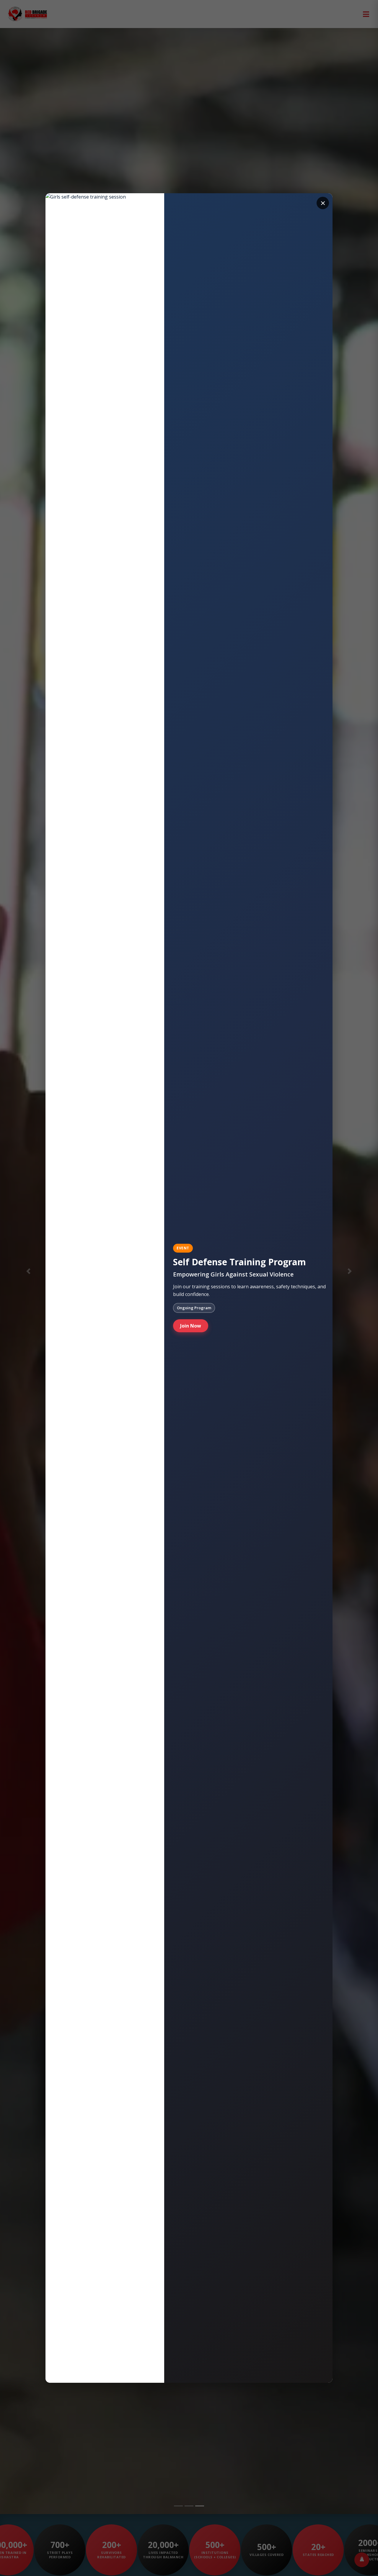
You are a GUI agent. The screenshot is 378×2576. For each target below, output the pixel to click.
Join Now (191, 1326)
